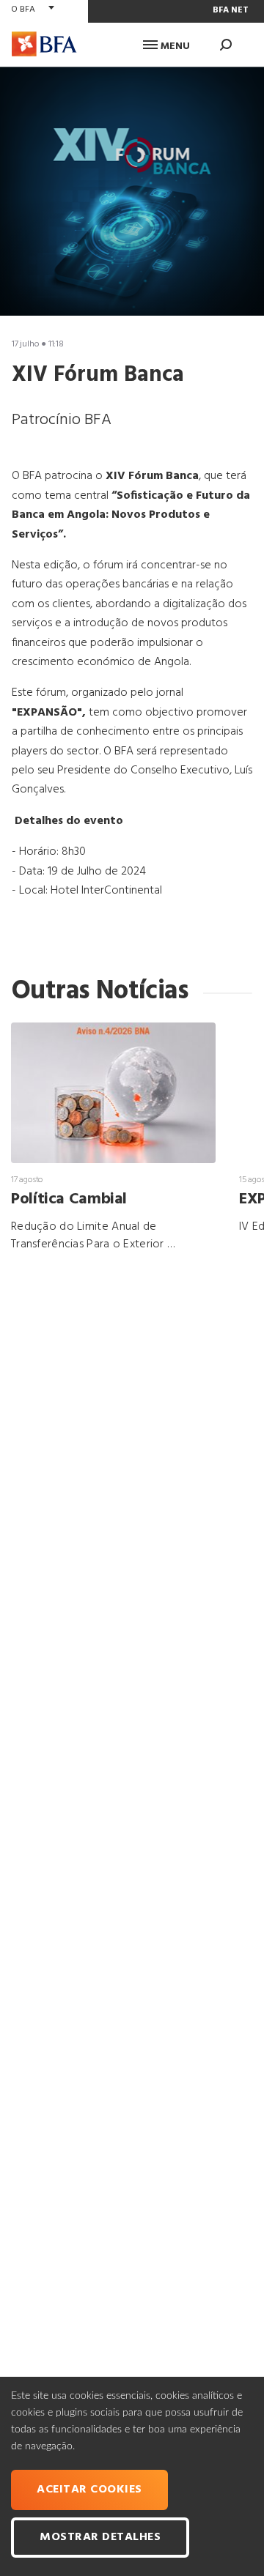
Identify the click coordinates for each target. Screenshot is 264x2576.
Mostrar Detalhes (100, 2537)
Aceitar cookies (89, 2490)
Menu (174, 47)
